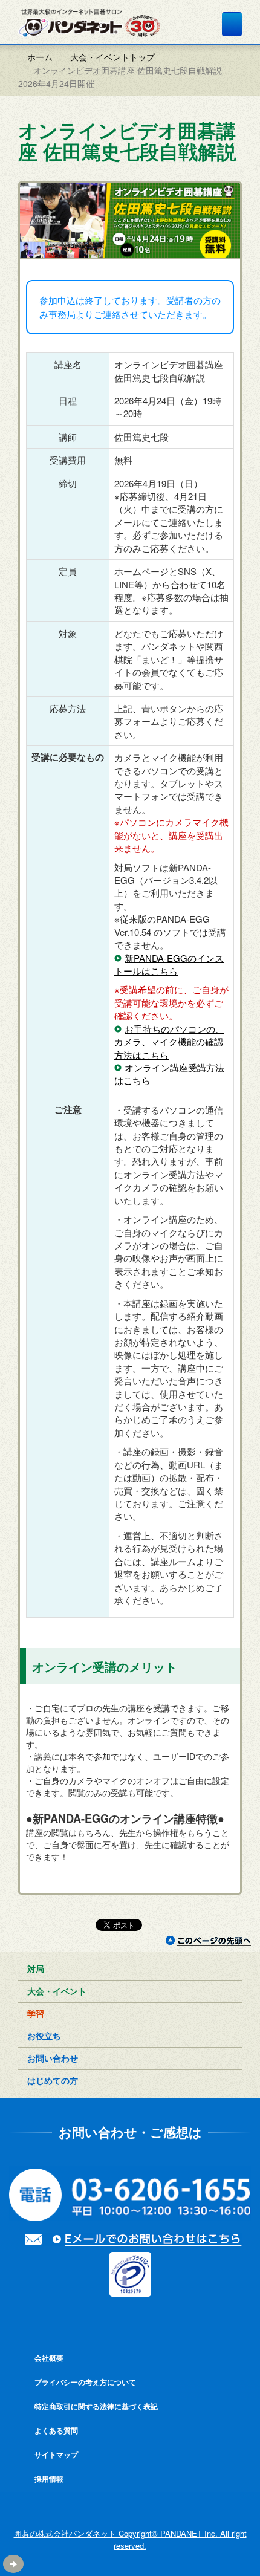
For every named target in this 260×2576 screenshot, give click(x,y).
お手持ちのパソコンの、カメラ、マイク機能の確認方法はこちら (169, 1042)
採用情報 (48, 2479)
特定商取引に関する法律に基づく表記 (95, 2406)
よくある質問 (55, 2430)
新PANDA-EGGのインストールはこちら (169, 964)
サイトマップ (55, 2454)
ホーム (39, 57)
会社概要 (48, 2358)
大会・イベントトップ (112, 57)
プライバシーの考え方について (84, 2382)
